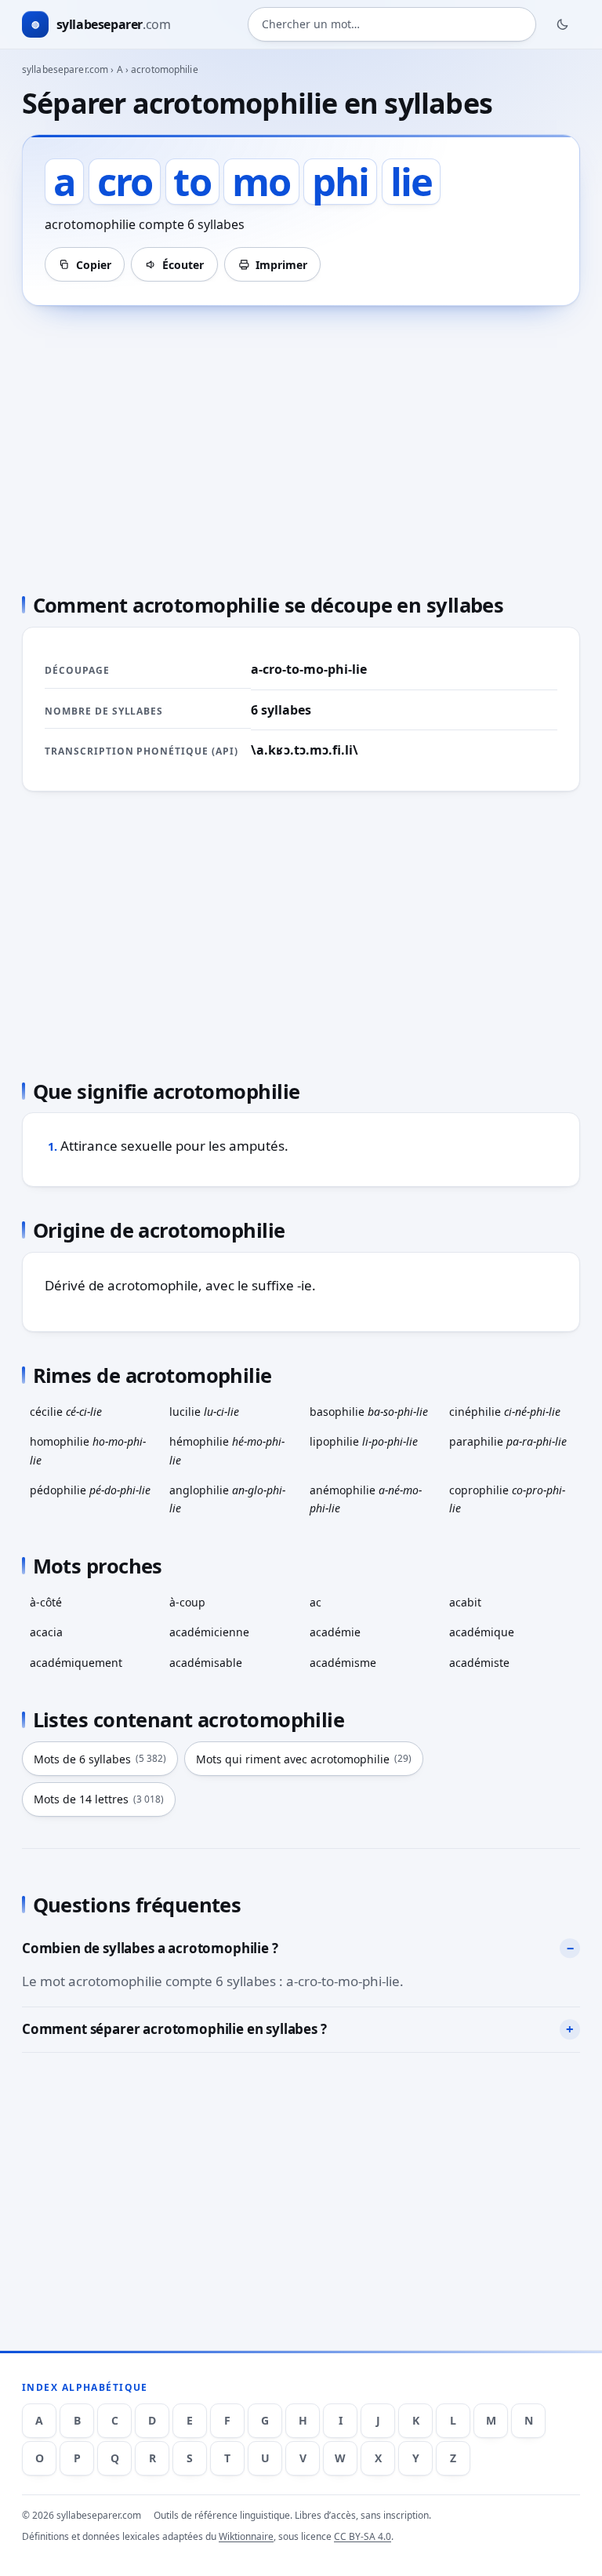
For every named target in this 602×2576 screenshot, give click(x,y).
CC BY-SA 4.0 (363, 2536)
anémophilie (366, 1499)
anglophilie (227, 1499)
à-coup (187, 1602)
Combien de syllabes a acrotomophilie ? (150, 1948)
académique (482, 1632)
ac (316, 1602)
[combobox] (392, 24)
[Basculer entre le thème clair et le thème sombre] (563, 24)
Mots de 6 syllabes (100, 1759)
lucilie (204, 1412)
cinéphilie (505, 1412)
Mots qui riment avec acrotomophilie (304, 1759)
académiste (479, 1663)
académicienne (209, 1632)
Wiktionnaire (246, 2536)
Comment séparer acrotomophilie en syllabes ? (174, 2029)
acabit (465, 1602)
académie (335, 1632)
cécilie (66, 1412)
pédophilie (90, 1490)
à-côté (46, 1602)
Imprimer (281, 265)
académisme (343, 1663)
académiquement (76, 1663)
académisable (206, 1663)
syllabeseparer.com (65, 69)
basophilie (369, 1412)
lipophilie (364, 1441)
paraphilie (508, 1441)
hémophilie (227, 1450)
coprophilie (507, 1499)
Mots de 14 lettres (99, 1799)
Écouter (183, 265)
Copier (94, 265)
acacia (46, 1632)
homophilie (88, 1450)
